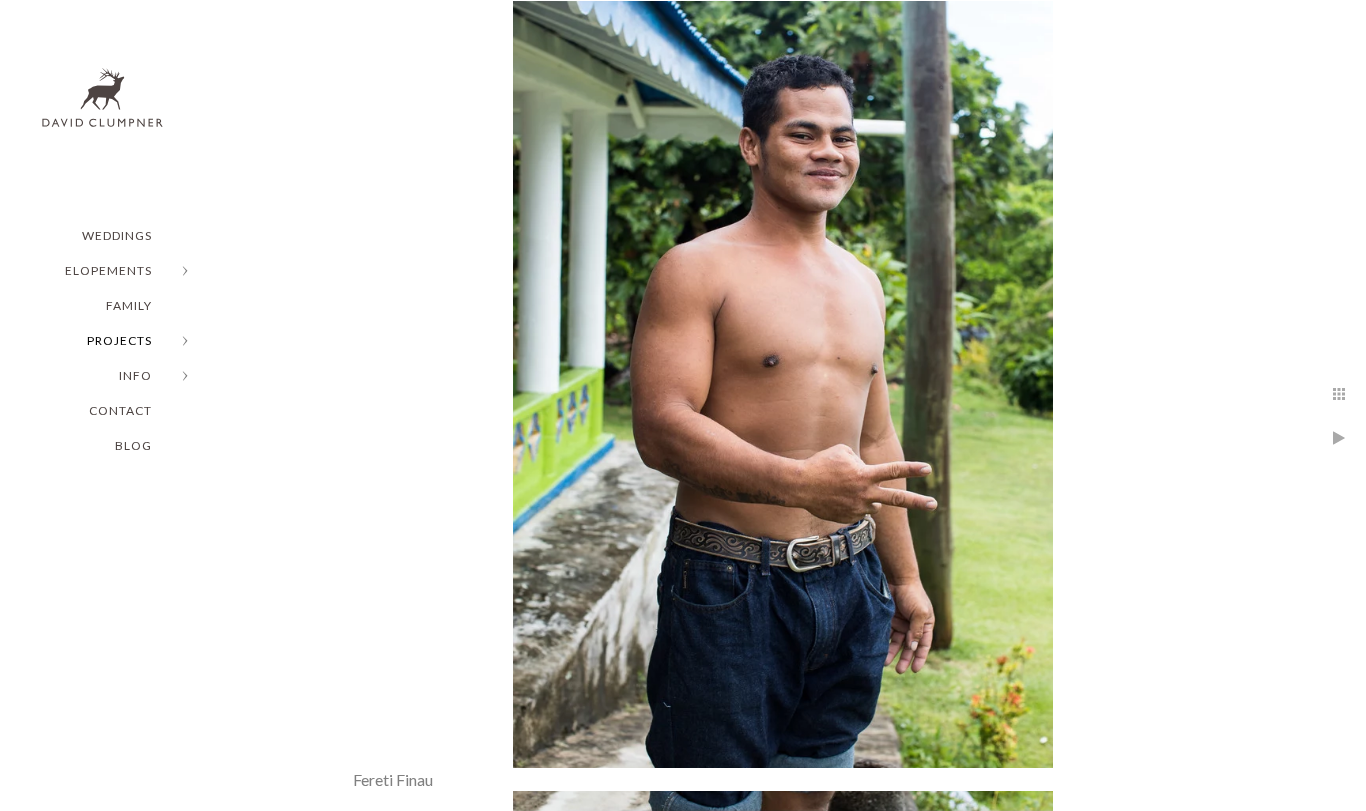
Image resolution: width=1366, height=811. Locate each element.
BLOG (133, 445)
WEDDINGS (117, 235)
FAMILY (129, 305)
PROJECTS (119, 340)
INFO (135, 375)
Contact (120, 410)
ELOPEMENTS (108, 270)
